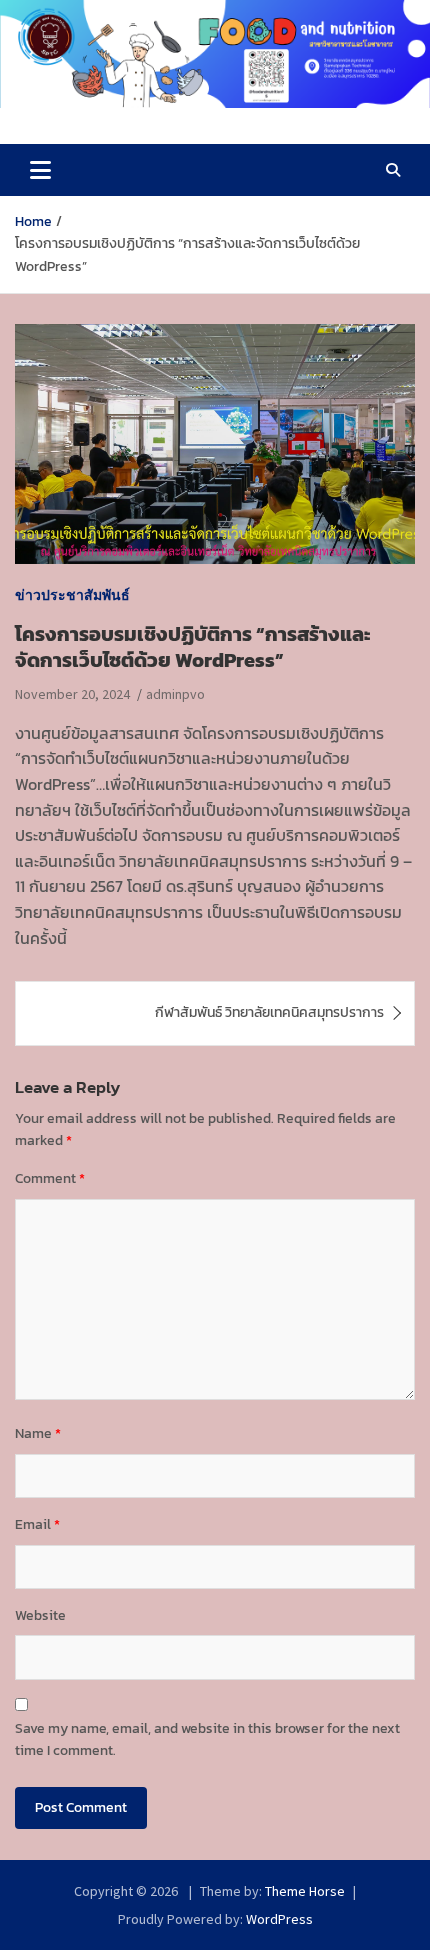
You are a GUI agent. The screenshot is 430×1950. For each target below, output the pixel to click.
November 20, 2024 (72, 694)
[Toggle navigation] (40, 170)
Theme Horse (305, 1891)
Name (38, 1433)
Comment (50, 1178)
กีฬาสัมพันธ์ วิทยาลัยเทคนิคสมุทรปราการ (269, 1012)
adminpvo (175, 694)
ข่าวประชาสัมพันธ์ (72, 595)
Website (40, 1615)
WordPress (279, 1919)
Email (37, 1524)
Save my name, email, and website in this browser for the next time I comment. (207, 1739)
